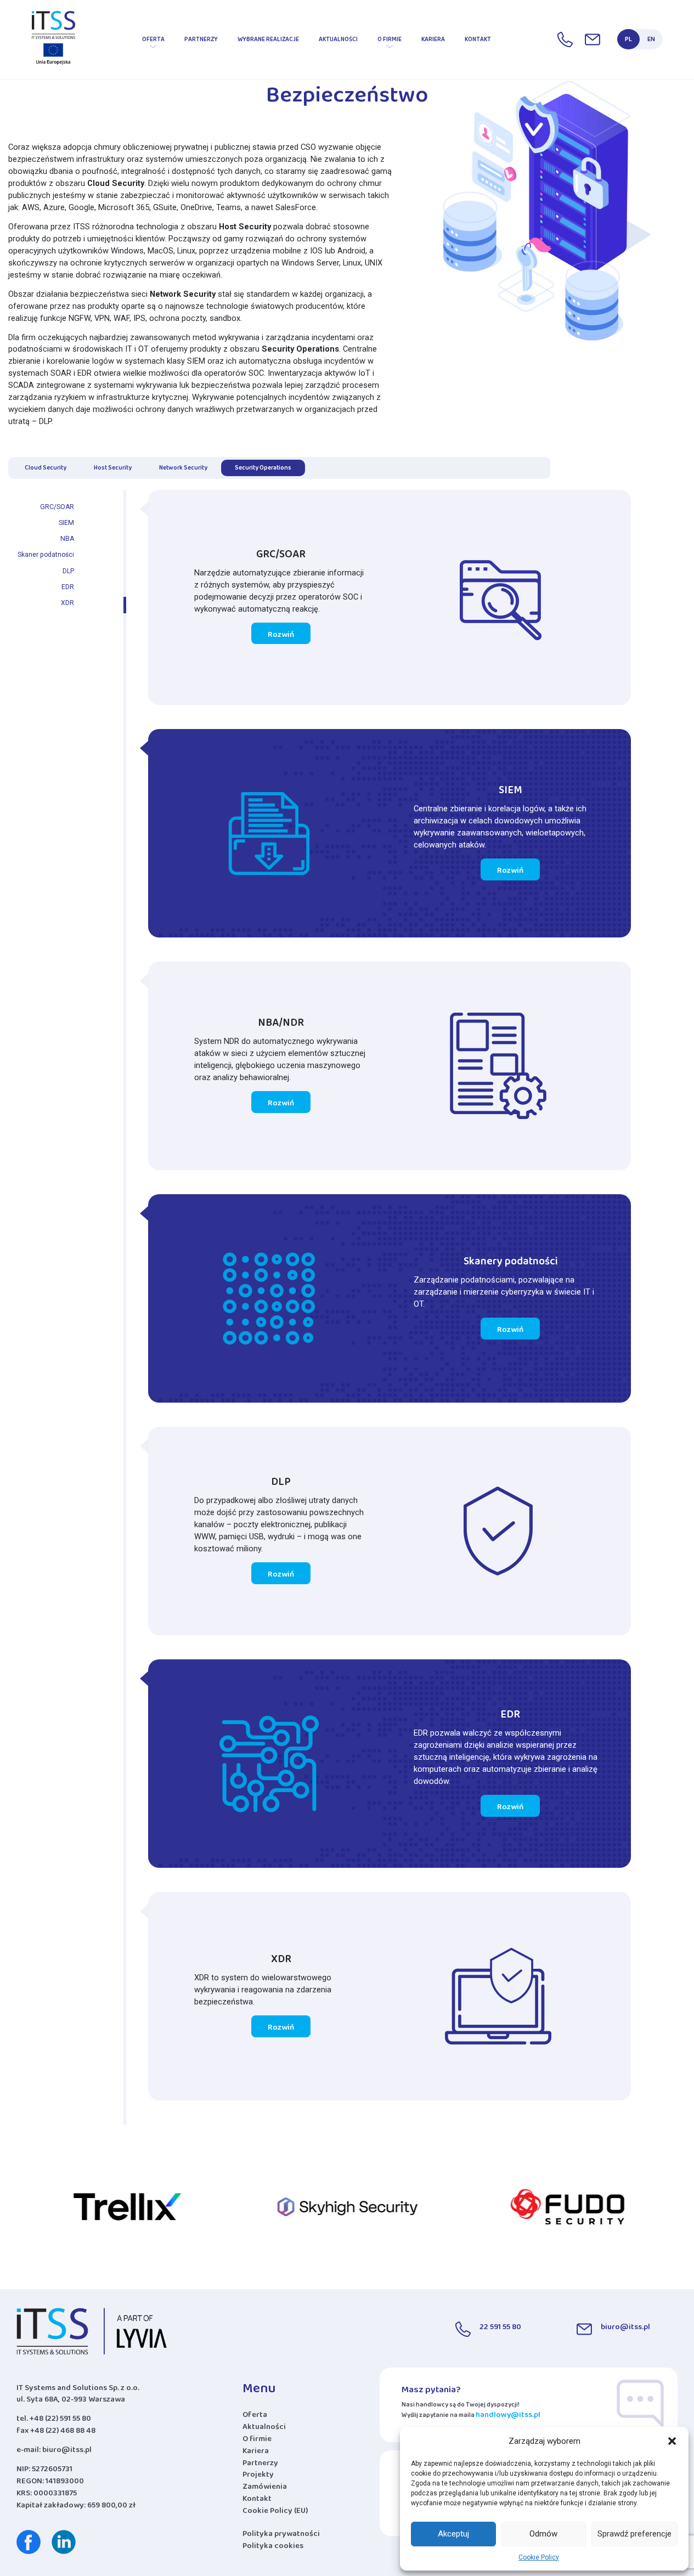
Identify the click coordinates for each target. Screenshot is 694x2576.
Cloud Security (46, 469)
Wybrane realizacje (268, 41)
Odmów (543, 2534)
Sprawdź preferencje (634, 2534)
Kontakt (478, 41)
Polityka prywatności (281, 2536)
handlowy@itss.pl (508, 2417)
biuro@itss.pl (67, 2452)
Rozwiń (281, 636)
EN (651, 41)
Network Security (183, 469)
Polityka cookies (273, 2548)
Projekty (258, 2477)
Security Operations (263, 469)
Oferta (153, 41)
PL (628, 41)
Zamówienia (265, 2489)
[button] (672, 2441)
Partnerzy (201, 41)
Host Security (113, 469)
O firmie (390, 41)
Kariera (433, 41)
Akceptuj (453, 2534)
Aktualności (338, 41)
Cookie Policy (539, 2557)
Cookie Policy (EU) (275, 2513)
